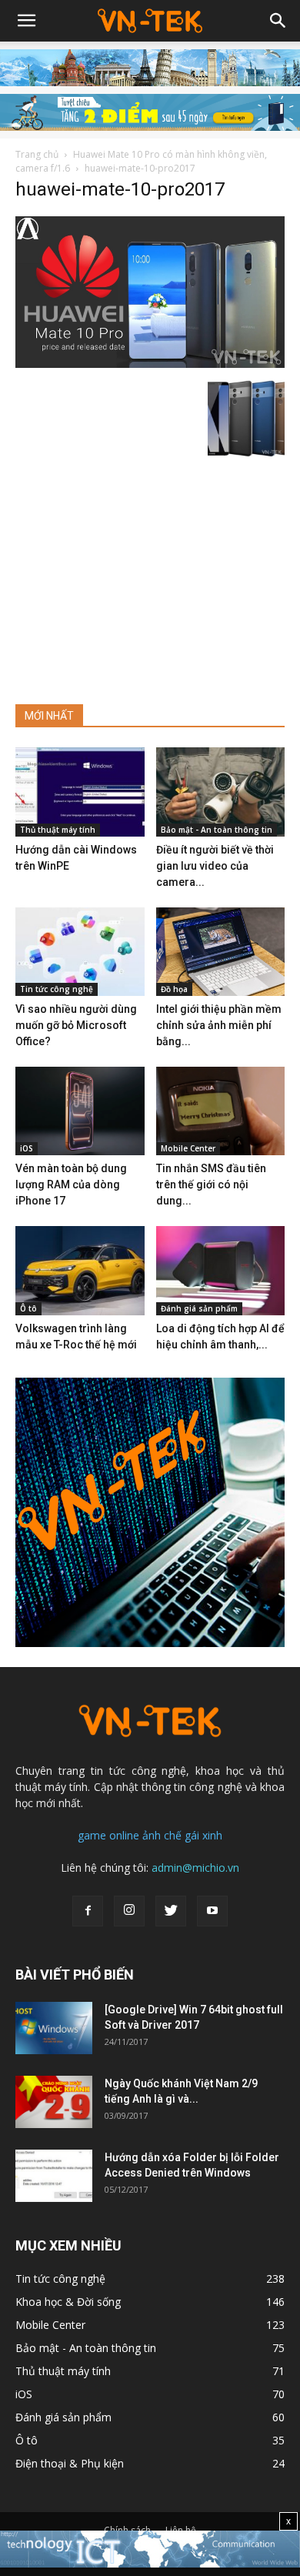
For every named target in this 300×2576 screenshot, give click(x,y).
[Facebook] (88, 1911)
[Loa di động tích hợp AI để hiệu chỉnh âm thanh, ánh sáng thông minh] (221, 1270)
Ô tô (28, 1308)
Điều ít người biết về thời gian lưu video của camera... (215, 866)
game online (108, 1835)
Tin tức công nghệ (57, 989)
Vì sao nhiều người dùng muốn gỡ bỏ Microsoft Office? (76, 1025)
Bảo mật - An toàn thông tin (217, 830)
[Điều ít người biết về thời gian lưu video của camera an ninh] (221, 792)
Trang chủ (37, 154)
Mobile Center (188, 1148)
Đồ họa (174, 989)
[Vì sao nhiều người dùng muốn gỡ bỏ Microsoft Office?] (80, 952)
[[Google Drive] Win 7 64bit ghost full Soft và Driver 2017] (54, 2028)
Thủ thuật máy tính (58, 830)
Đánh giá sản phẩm (199, 1308)
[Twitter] (171, 1911)
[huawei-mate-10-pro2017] (150, 364)
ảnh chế (162, 1835)
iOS (27, 1148)
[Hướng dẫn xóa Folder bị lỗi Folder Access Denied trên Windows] (54, 2176)
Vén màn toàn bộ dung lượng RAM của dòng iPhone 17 (71, 1184)
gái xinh (203, 1835)
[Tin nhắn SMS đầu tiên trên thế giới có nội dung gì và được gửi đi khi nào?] (221, 1111)
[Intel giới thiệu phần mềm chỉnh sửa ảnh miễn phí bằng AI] (221, 952)
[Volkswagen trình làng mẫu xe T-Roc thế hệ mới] (80, 1270)
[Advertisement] (150, 574)
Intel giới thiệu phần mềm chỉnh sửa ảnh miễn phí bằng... (219, 1025)
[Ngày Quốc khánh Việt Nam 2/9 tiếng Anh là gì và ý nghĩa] (54, 2102)
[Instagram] (129, 1911)
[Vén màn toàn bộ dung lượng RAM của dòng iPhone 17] (80, 1111)
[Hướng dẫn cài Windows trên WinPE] (80, 792)
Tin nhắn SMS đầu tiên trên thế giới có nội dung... (211, 1184)
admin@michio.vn (195, 1868)
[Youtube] (212, 1911)
